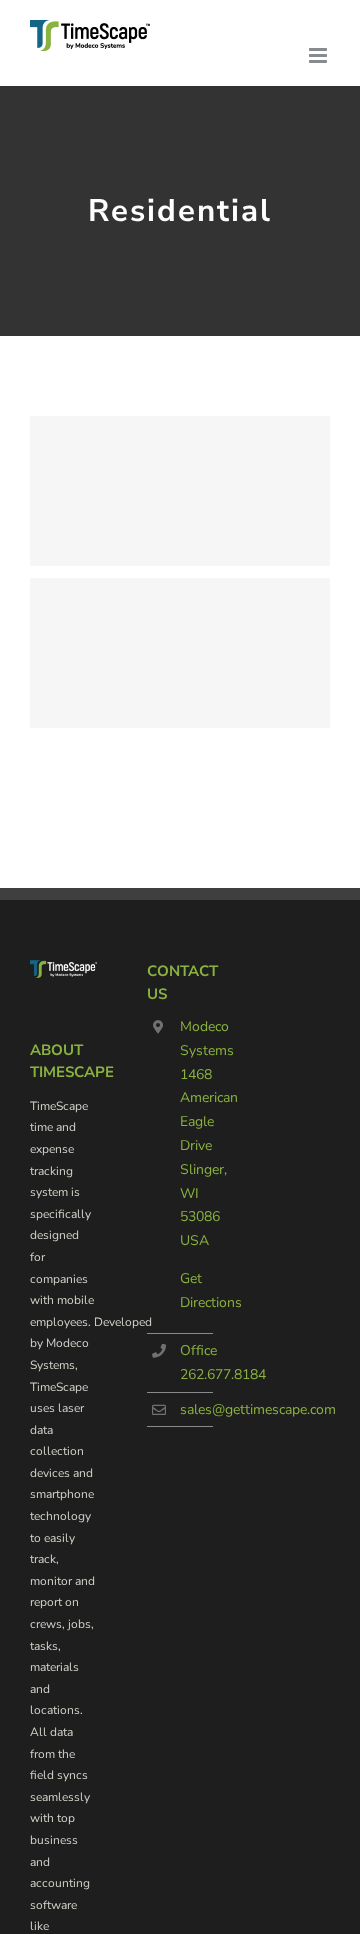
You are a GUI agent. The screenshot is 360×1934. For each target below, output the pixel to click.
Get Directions (196, 1290)
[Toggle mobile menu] (319, 55)
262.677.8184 (223, 1374)
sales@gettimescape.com (258, 1409)
